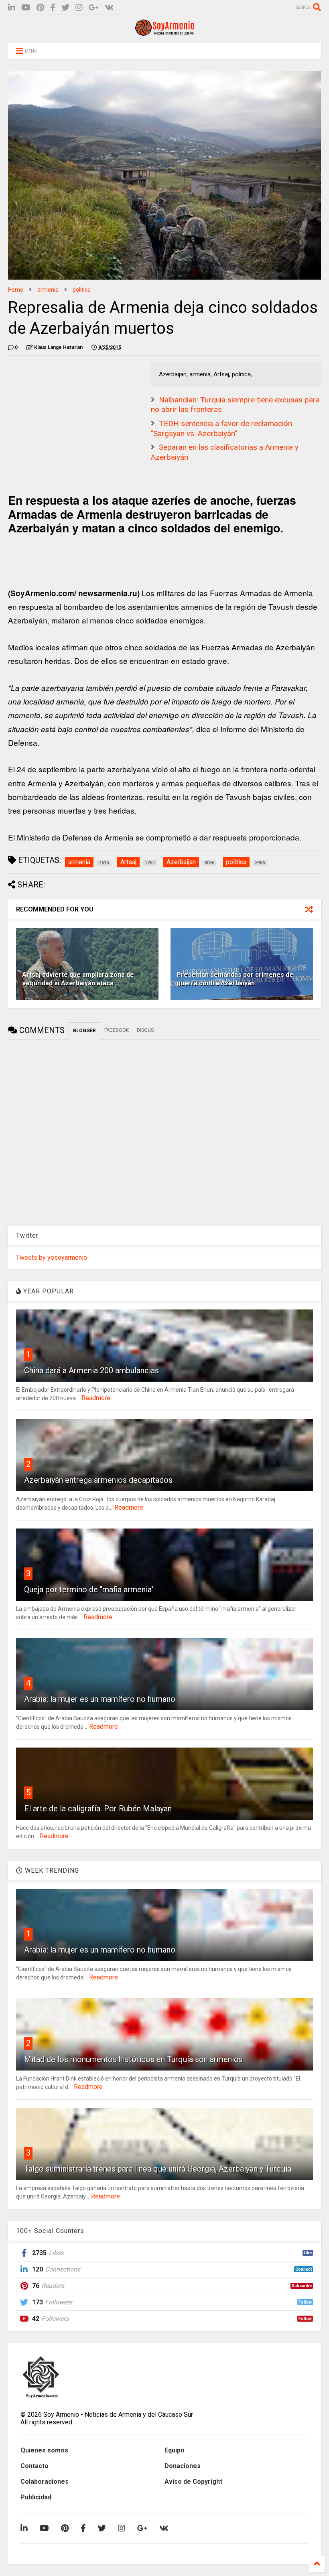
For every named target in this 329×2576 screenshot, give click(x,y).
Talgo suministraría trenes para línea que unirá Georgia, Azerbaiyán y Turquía (158, 2169)
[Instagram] (79, 8)
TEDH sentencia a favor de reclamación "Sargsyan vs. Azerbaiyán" (221, 428)
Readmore (96, 1398)
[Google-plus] (94, 8)
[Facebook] (53, 8)
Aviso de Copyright (193, 2482)
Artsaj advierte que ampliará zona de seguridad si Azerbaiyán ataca (78, 979)
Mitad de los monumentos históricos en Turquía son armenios (133, 2059)
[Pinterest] (40, 8)
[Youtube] (26, 8)
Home (16, 290)
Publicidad (36, 2497)
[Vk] (109, 8)
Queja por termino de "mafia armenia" (89, 1589)
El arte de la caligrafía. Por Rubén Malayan (98, 1809)
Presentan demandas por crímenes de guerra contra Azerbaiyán (235, 979)
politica (82, 290)
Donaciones (183, 2466)
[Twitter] (65, 8)
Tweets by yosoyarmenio (52, 1258)
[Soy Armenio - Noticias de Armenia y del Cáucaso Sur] (164, 33)
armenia (48, 290)
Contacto (35, 2466)
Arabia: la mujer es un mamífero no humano (100, 1699)
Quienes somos (44, 2450)
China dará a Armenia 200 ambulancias (91, 1370)
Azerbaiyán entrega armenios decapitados (98, 1480)
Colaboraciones (45, 2482)
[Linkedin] (12, 8)
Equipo (175, 2450)
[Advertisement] (68, 412)
